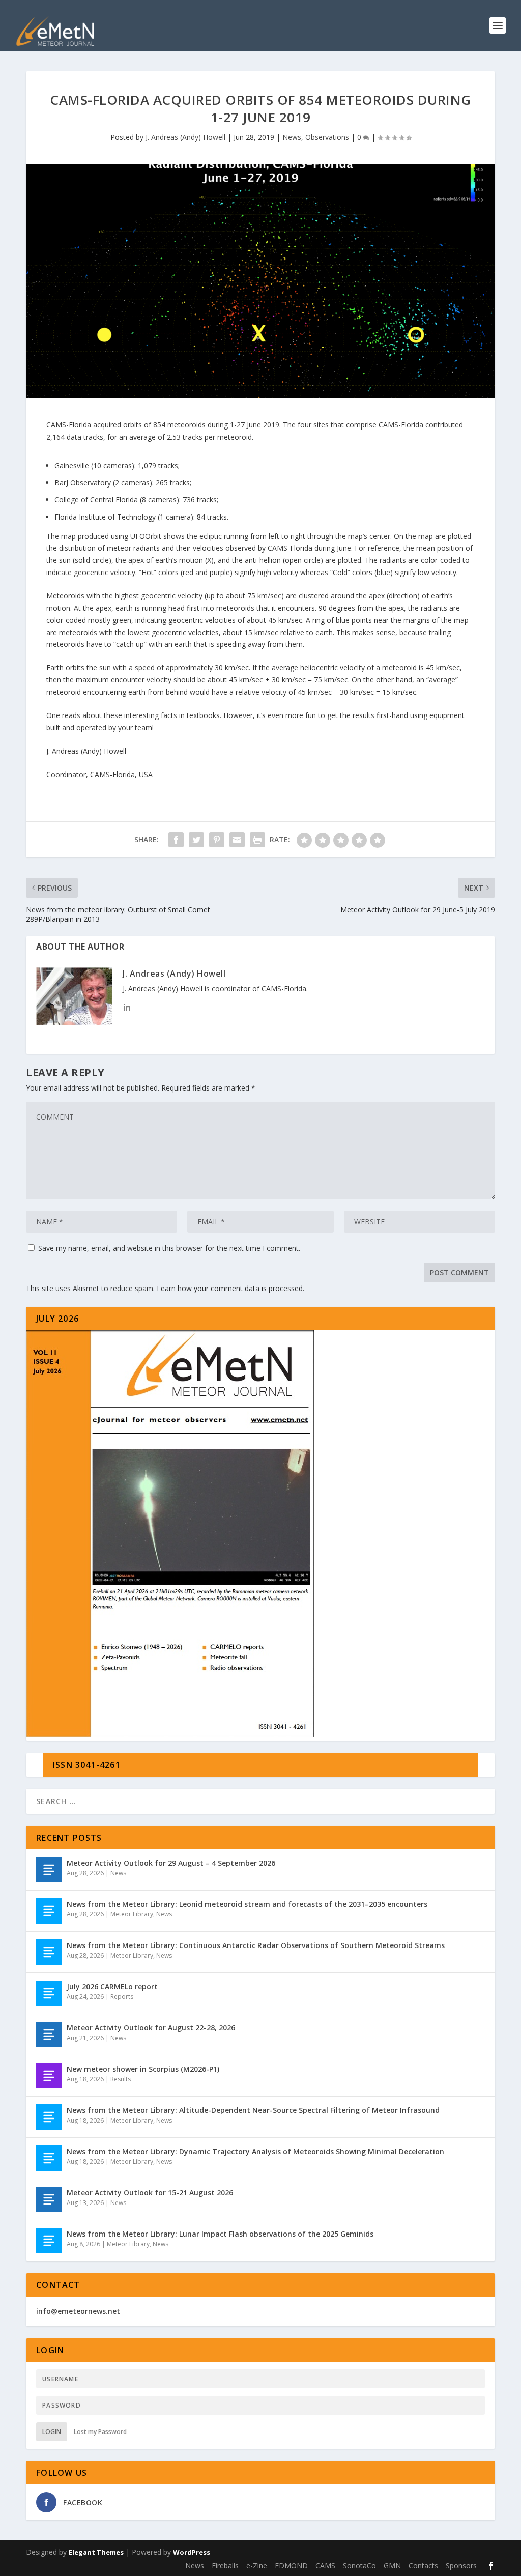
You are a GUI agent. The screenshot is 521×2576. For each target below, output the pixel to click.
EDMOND (291, 2566)
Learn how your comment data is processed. (230, 1288)
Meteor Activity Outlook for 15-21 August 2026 (150, 2193)
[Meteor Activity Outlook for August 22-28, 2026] (49, 2035)
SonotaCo (359, 2566)
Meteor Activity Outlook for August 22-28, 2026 (151, 2028)
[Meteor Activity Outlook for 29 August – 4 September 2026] (49, 1870)
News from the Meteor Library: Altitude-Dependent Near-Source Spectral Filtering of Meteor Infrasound (253, 2110)
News (292, 137)
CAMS (325, 2566)
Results (121, 2079)
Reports (122, 1997)
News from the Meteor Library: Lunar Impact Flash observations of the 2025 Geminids (220, 2234)
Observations (327, 137)
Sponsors (461, 2566)
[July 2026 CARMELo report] (49, 1993)
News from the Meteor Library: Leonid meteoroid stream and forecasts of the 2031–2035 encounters (247, 1904)
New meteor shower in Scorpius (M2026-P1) (143, 2069)
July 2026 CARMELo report (112, 1986)
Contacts (423, 2566)
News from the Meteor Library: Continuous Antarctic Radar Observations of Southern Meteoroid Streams (256, 1945)
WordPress (192, 2552)
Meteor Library (132, 1914)
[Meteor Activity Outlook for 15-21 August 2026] (49, 2199)
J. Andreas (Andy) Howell (185, 137)
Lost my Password (100, 2432)
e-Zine (257, 2566)
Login (52, 2432)
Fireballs (225, 2566)
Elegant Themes (96, 2552)
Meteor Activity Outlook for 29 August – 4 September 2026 (171, 1863)
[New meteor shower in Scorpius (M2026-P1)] (49, 2076)
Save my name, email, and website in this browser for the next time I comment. (169, 1248)
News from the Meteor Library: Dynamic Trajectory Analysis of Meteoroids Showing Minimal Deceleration (255, 2151)
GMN (392, 2566)
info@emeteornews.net (78, 2311)
